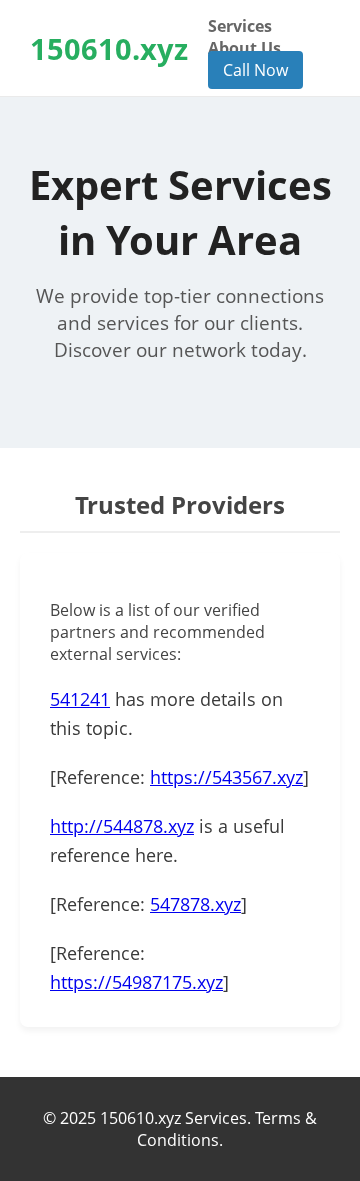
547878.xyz (195, 904)
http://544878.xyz (122, 826)
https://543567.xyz (226, 777)
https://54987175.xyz (136, 982)
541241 (80, 699)
